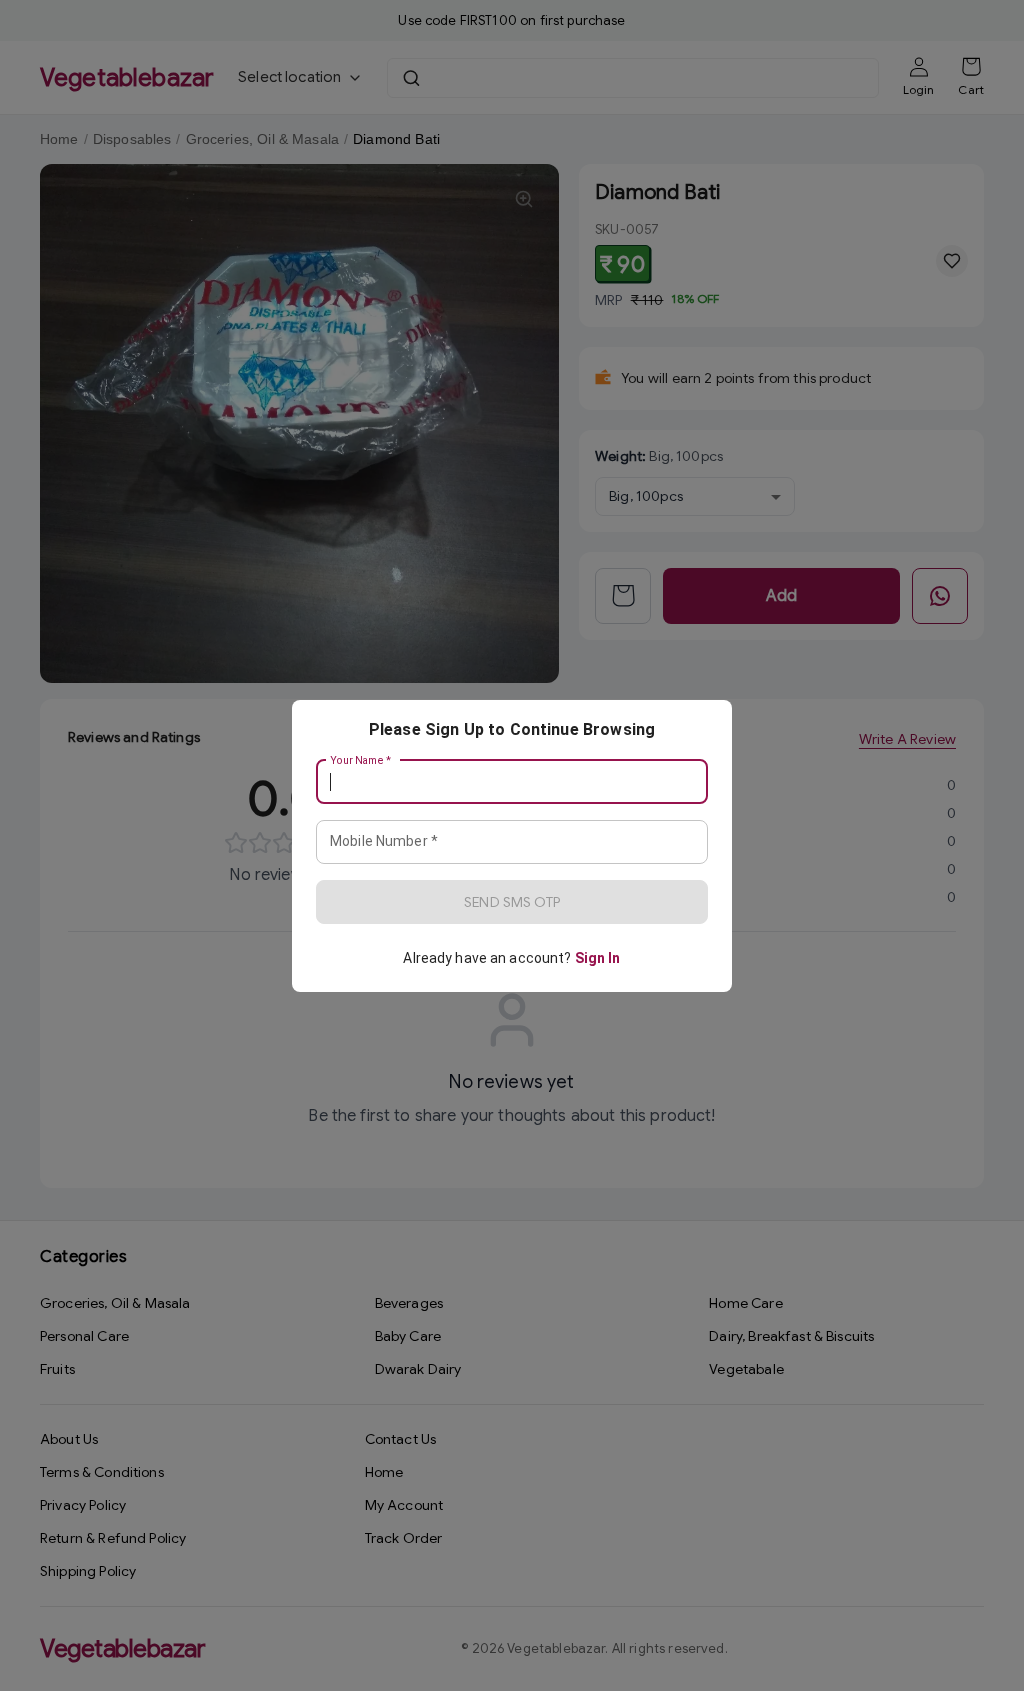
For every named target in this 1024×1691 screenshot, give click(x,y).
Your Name (361, 760)
